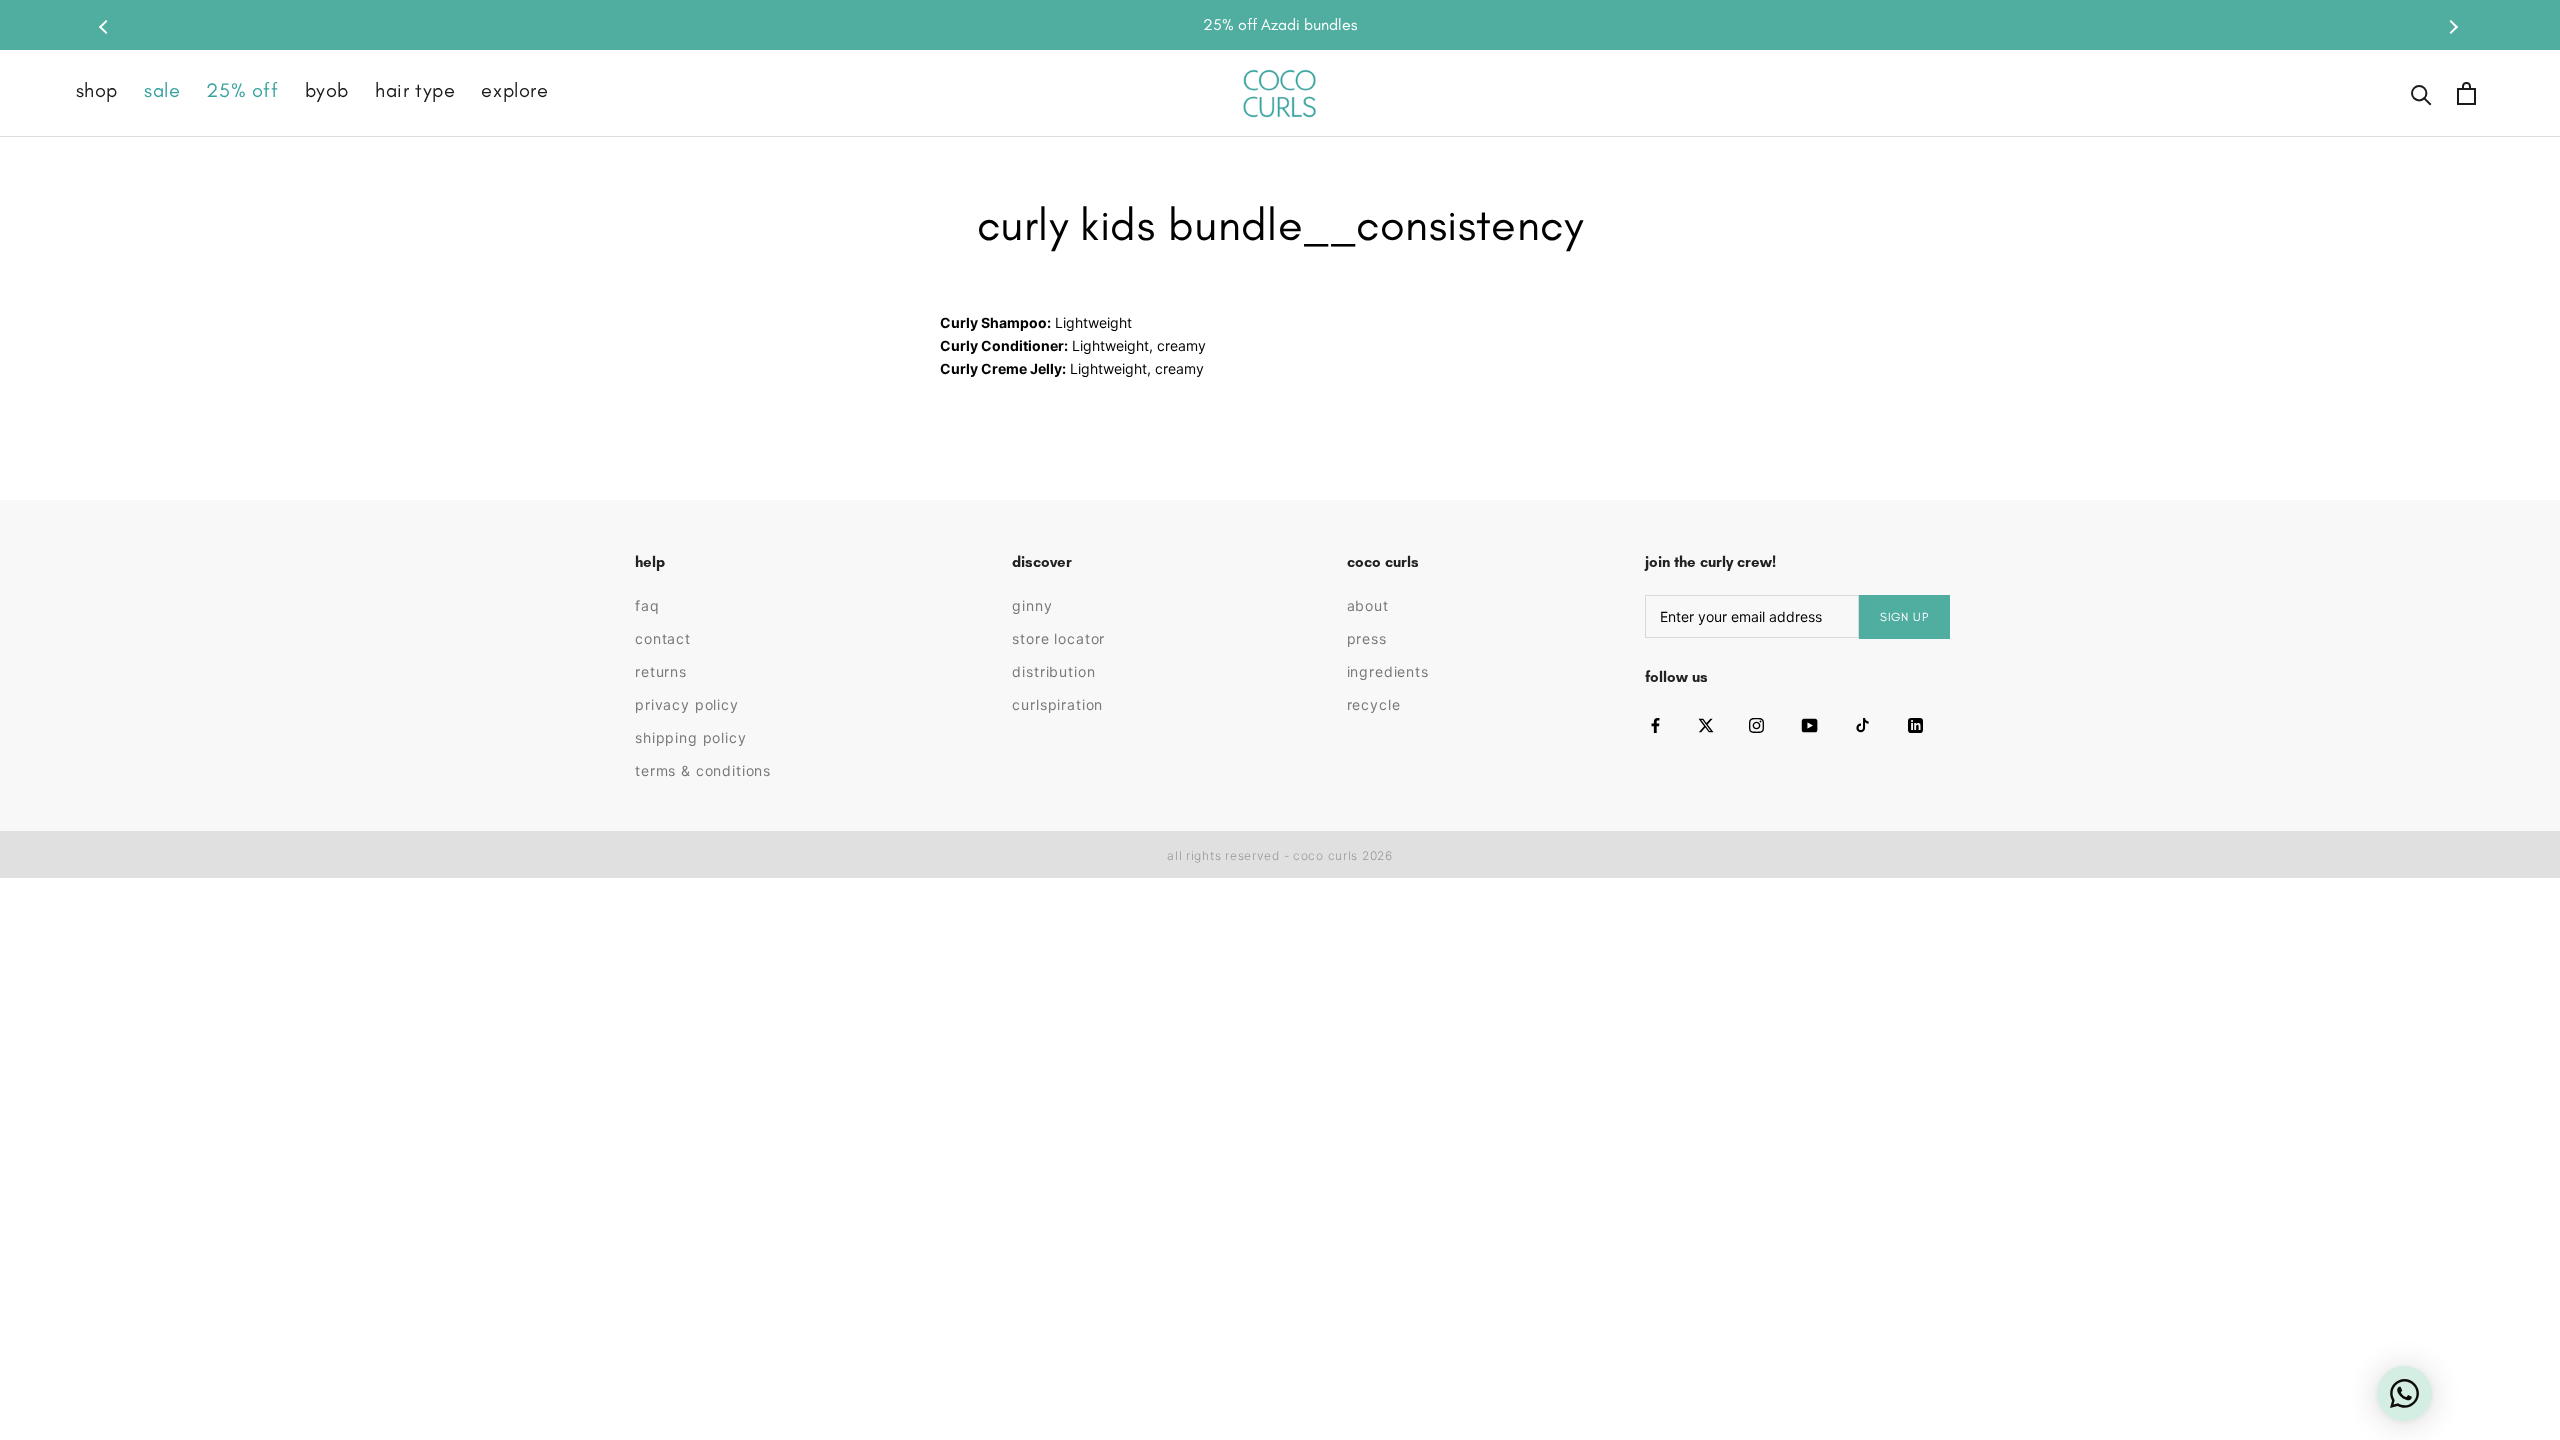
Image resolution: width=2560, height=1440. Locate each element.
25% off (242, 90)
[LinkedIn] (1915, 725)
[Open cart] (2466, 93)
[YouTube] (1809, 725)
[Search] (2421, 93)
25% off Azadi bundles (1280, 24)
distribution (1053, 671)
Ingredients (1388, 671)
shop (97, 90)
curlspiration (1057, 704)
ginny (1032, 605)
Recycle (1374, 704)
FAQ (647, 605)
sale (162, 90)
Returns (661, 671)
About (1368, 605)
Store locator (1058, 638)
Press (1367, 638)
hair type (415, 90)
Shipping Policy (691, 737)
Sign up (1904, 617)
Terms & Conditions (703, 770)
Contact (663, 638)
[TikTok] (1862, 725)
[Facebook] (1655, 725)
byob (327, 90)
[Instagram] (1756, 725)
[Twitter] (1706, 725)
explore (514, 90)
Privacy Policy (687, 704)
